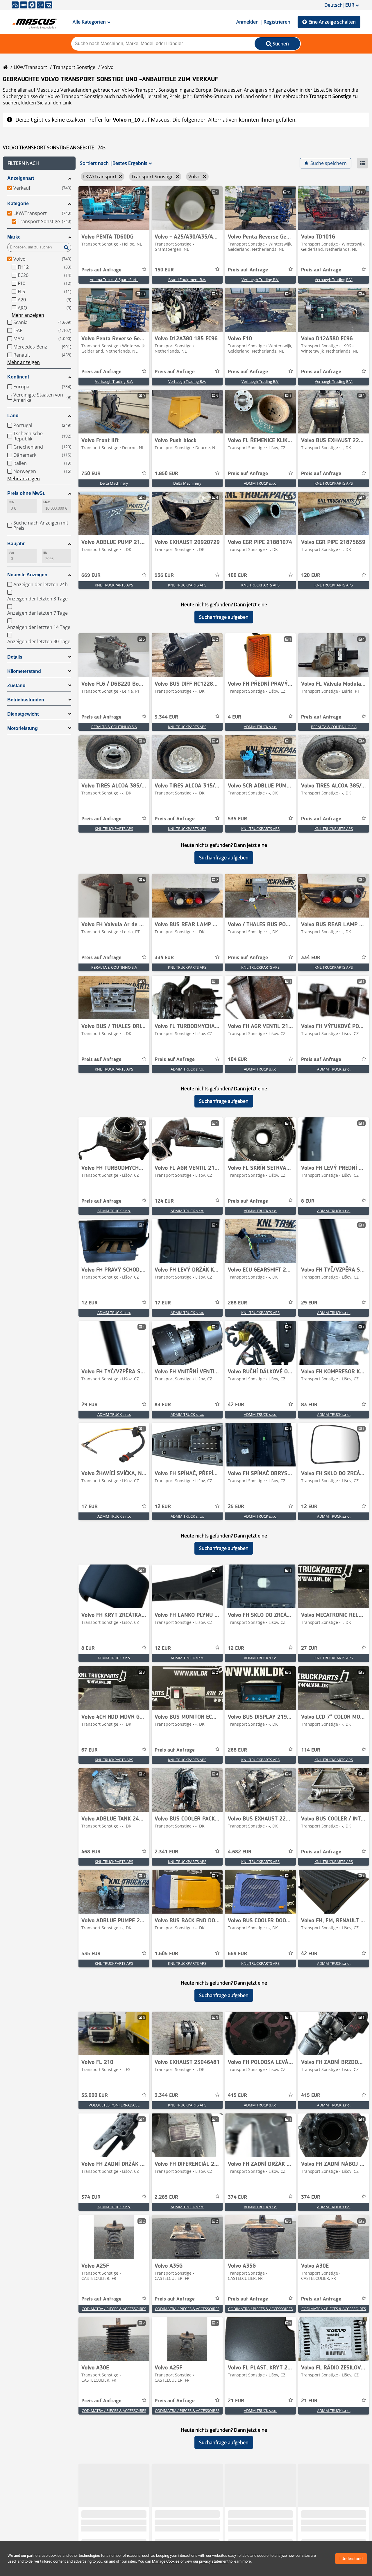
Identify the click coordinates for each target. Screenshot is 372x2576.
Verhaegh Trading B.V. (260, 280)
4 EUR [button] (235, 717)
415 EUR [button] (237, 2095)
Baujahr (16, 544)
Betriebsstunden (26, 700)
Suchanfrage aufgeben (224, 617)
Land (13, 416)
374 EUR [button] (91, 2197)
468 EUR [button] (91, 1852)
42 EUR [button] (236, 1405)
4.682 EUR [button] (240, 1852)
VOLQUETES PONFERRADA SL (114, 2105)
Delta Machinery (114, 483)
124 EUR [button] (164, 1201)
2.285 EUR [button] (166, 2197)
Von (11, 553)
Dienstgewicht (23, 714)
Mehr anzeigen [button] (28, 315)
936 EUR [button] (164, 575)
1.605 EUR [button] (166, 1954)
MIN (11, 502)
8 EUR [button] (308, 1201)
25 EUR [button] (236, 1507)
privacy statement (214, 2561)
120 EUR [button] (311, 575)
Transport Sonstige (74, 67)
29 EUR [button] (309, 1303)
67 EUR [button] (90, 1750)
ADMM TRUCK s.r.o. (261, 483)
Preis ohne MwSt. (26, 493)
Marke (14, 237)
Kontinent (18, 377)
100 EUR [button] (237, 575)
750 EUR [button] (91, 474)
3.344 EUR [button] (166, 717)
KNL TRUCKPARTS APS (334, 483)
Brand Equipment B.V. (187, 280)
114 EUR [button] (311, 1750)
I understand (351, 2559)
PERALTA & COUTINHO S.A (114, 727)
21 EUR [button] (236, 2401)
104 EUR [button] (237, 1059)
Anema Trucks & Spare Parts (114, 280)
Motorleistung (23, 728)
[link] (114, 208)
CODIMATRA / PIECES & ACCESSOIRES (114, 2309)
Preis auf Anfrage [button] (101, 270)
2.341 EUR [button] (166, 1852)
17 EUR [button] (163, 1303)
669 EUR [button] (91, 575)
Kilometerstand (24, 671)
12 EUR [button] (90, 1303)
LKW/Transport (30, 67)
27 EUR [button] (309, 1648)
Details (15, 657)
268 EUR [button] (237, 1303)
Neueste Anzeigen (27, 575)
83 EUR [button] (163, 1405)
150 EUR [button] (164, 270)
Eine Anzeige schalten (332, 22)
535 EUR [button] (237, 819)
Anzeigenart (21, 178)
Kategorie (18, 203)
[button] (39, 163)
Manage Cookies (166, 2561)
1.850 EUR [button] (166, 474)
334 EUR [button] (164, 958)
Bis (45, 553)
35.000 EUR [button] (95, 2095)
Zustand (16, 686)
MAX (46, 502)
